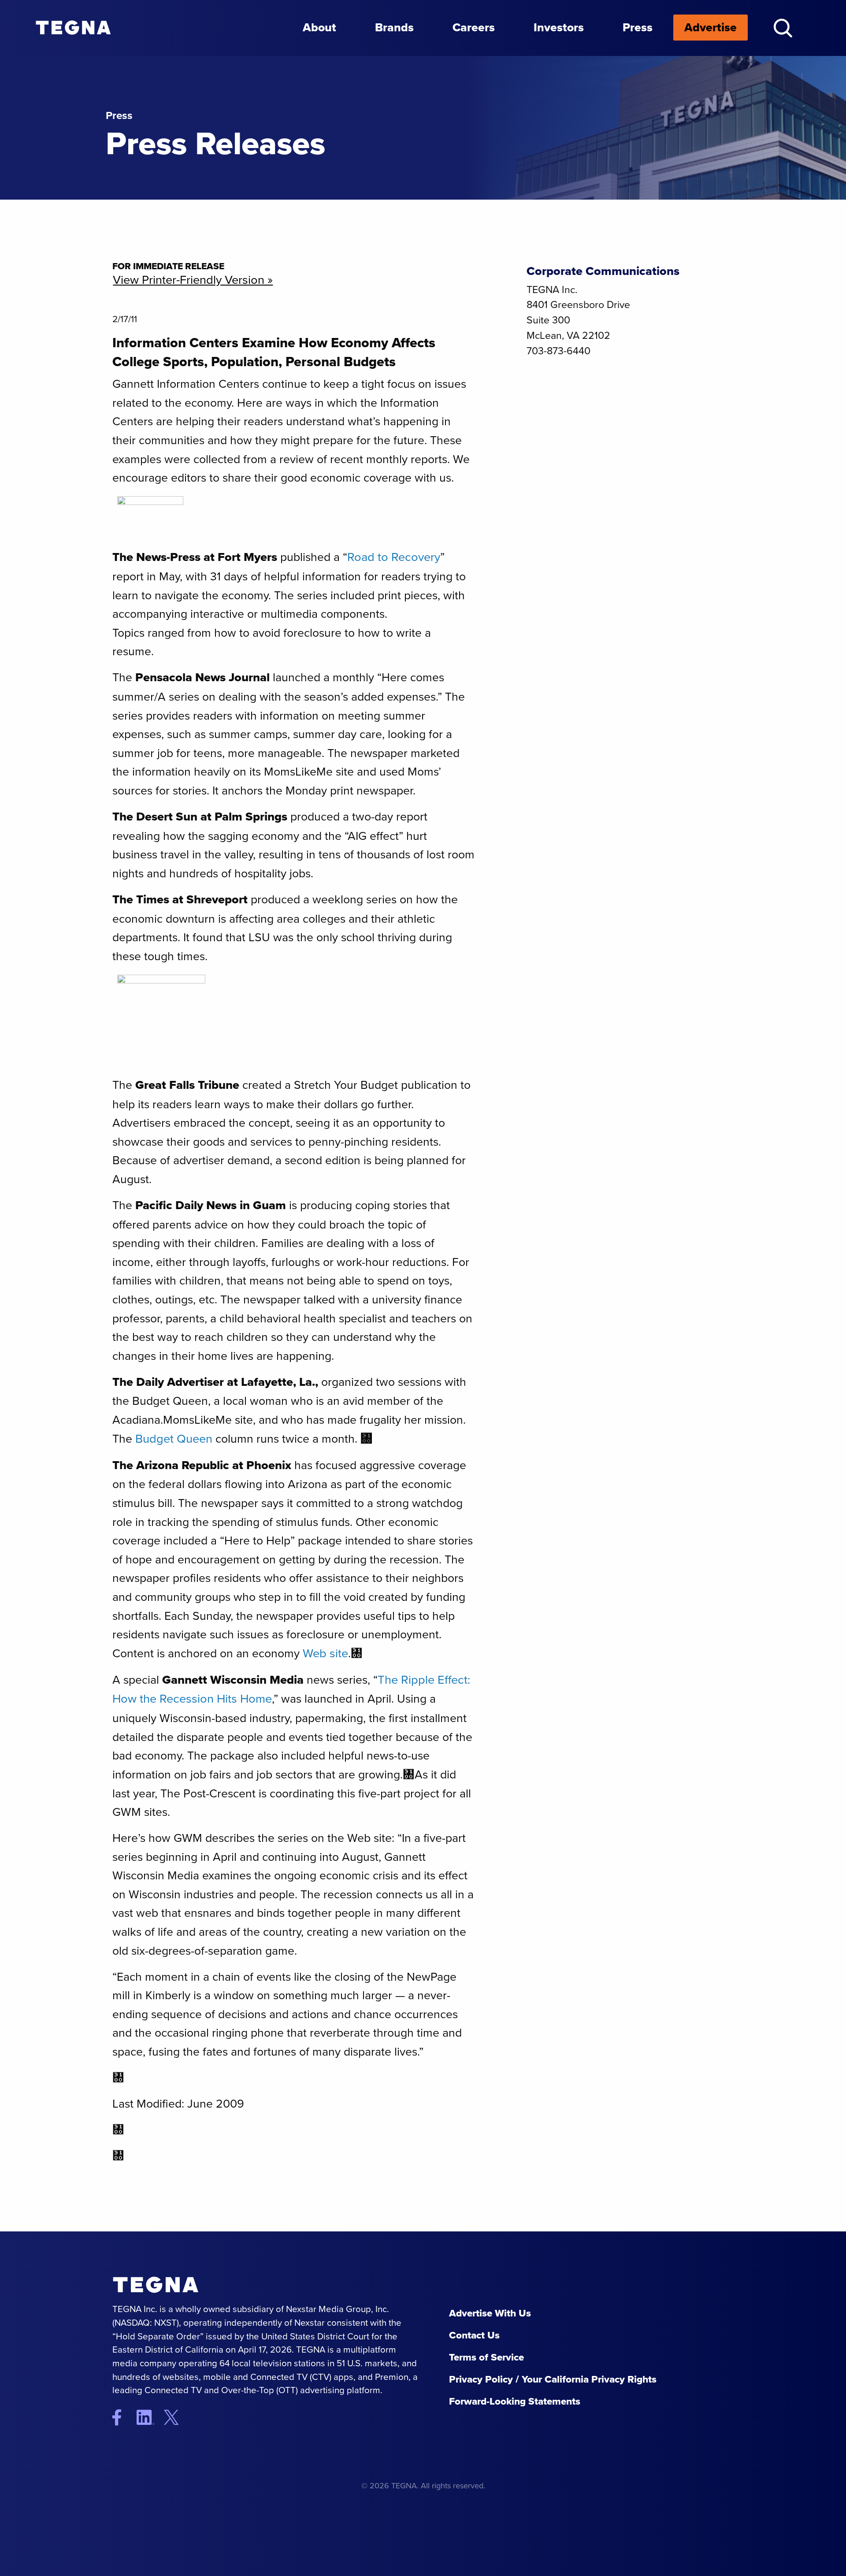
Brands (394, 27)
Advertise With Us (490, 2313)
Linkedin (149, 2417)
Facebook (123, 2417)
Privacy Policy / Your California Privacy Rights (553, 2379)
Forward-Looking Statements (515, 2401)
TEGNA (156, 2285)
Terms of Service (486, 2357)
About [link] (319, 27)
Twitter (178, 2417)
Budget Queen (174, 1439)
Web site (325, 1653)
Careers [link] (474, 27)
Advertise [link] (711, 27)
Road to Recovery (394, 557)
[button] (783, 28)
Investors (559, 27)
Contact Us (474, 2335)
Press (638, 27)
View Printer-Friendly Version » (193, 280)
